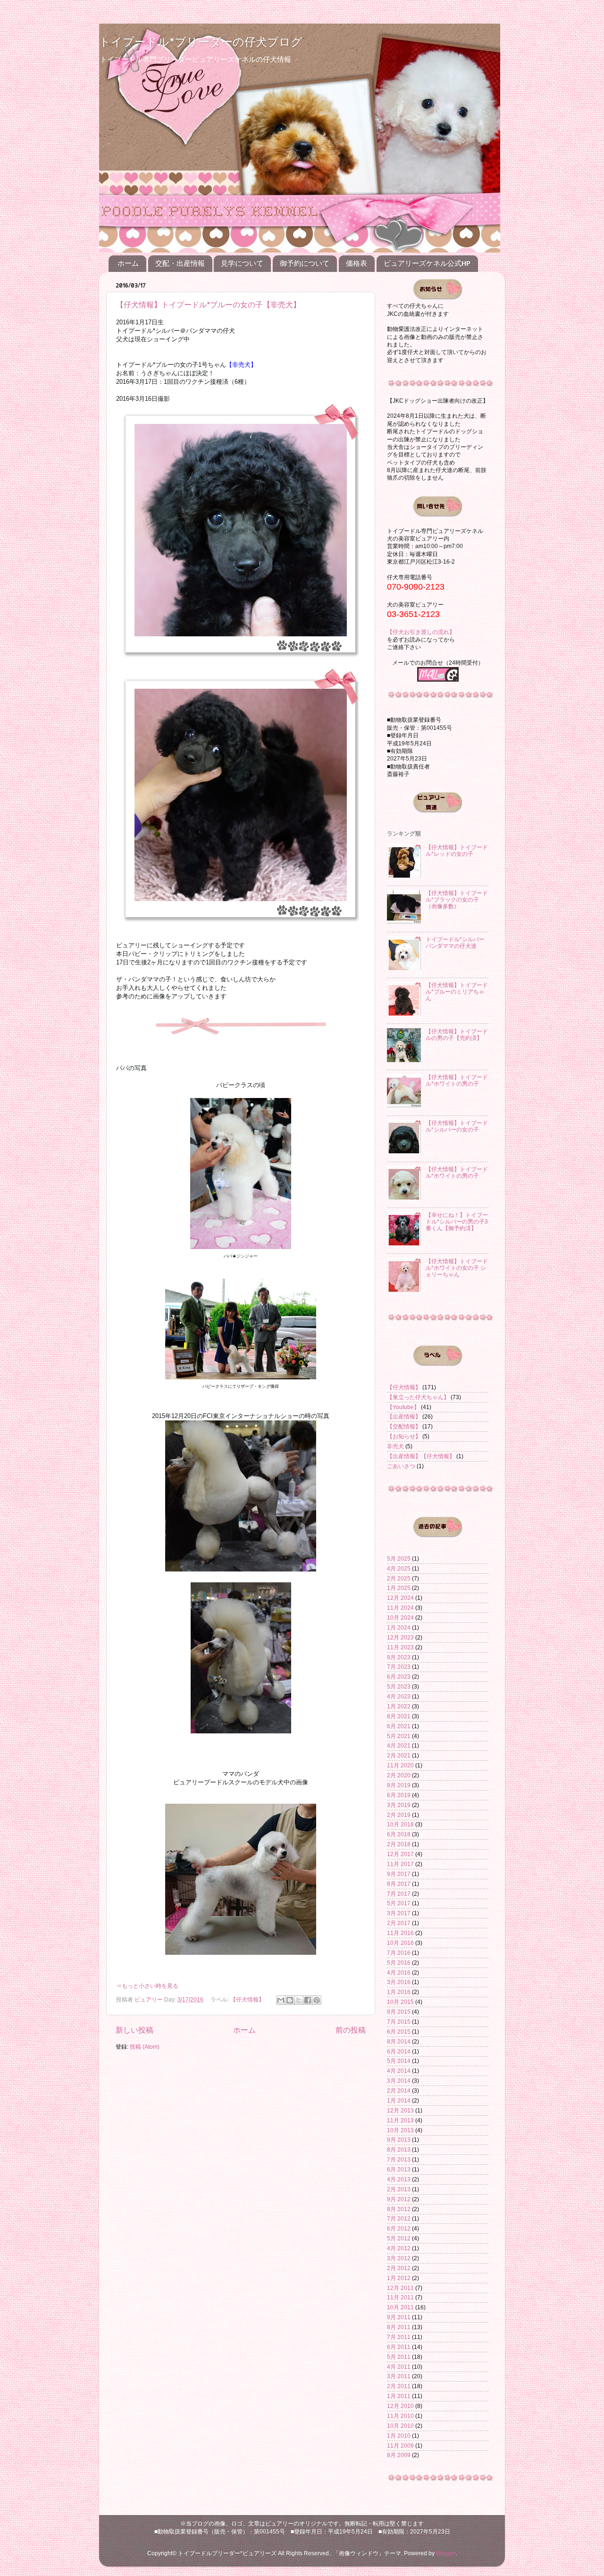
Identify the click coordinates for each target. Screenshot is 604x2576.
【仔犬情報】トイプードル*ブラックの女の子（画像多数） (457, 899)
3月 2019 (399, 1805)
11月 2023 (400, 1647)
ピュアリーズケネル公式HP (427, 263)
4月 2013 (399, 2179)
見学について (242, 263)
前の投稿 (351, 2030)
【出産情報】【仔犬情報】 (421, 1456)
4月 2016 (399, 1972)
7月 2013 (399, 2159)
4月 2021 (399, 1745)
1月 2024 (399, 1627)
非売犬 (395, 1446)
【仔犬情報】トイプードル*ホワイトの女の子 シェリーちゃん (457, 1268)
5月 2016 (399, 1963)
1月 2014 (399, 2100)
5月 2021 (399, 1736)
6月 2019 (399, 1795)
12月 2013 (400, 2110)
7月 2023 (399, 1667)
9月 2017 (399, 1874)
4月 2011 (399, 2367)
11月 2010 (400, 2416)
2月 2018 (399, 1844)
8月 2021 (399, 1716)
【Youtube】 (403, 1407)
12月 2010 (400, 2406)
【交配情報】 (404, 1426)
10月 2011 (400, 2307)
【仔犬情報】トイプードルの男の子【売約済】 (457, 1035)
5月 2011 (399, 2357)
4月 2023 (399, 1696)
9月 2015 (399, 2012)
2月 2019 (399, 1815)
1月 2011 (399, 2396)
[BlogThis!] (290, 2000)
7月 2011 (399, 2337)
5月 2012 (399, 2238)
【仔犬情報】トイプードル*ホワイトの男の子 (457, 1080)
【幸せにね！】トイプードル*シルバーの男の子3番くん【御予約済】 (457, 1221)
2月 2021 (399, 1755)
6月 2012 (399, 2228)
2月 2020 (399, 1775)
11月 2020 (400, 1765)
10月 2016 (400, 1943)
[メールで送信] (281, 2000)
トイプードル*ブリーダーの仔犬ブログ (201, 41)
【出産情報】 (404, 1416)
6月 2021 (399, 1726)
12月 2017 (400, 1854)
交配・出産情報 (180, 263)
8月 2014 (399, 2041)
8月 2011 (399, 2327)
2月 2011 (399, 2386)
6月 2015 (399, 2031)
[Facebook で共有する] (308, 2000)
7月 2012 (399, 2218)
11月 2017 (400, 1864)
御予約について (305, 263)
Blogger (446, 2553)
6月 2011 (399, 2347)
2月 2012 (399, 2268)
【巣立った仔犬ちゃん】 (418, 1397)
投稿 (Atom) (145, 2047)
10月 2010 (400, 2426)
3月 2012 (399, 2258)
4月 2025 (399, 1568)
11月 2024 (400, 1608)
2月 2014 (399, 2090)
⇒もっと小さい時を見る (147, 1986)
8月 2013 (399, 2149)
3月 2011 (399, 2376)
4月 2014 (399, 2071)
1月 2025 (399, 1588)
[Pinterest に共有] (317, 2000)
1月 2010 (399, 2436)
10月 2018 (400, 1824)
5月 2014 (399, 2061)
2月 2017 (399, 1923)
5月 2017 (399, 1903)
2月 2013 (399, 2189)
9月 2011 (399, 2317)
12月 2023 (400, 1637)
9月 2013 (399, 2140)
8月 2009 (399, 2455)
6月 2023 (399, 1677)
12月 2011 (400, 2288)
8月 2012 (399, 2209)
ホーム (128, 263)
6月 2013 (399, 2169)
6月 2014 (399, 2051)
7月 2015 (399, 2022)
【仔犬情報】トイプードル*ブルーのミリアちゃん (457, 992)
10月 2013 (400, 2130)
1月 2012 (399, 2278)
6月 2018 (399, 1834)
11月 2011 (400, 2297)
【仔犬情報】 (247, 1999)
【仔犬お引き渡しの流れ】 (421, 632)
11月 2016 (400, 1933)
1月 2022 (399, 1706)
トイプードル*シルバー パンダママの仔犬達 (458, 942)
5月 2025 (399, 1558)
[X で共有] (299, 2000)
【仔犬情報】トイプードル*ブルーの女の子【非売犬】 (208, 304)
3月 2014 (399, 2081)
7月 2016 (399, 1953)
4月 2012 (399, 2248)
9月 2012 (399, 2199)
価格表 (357, 263)
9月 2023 (399, 1657)
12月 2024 (400, 1598)
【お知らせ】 (404, 1436)
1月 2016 (399, 1992)
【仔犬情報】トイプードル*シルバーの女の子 (457, 1126)
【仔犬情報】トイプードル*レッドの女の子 (457, 850)
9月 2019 (399, 1785)
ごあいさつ (401, 1466)
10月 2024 (400, 1617)
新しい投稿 (134, 2030)
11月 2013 (400, 2120)
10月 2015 (400, 2002)
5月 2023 (399, 1686)
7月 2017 (399, 1894)
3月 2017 (399, 1913)
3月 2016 (399, 1982)
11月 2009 (400, 2445)
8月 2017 (399, 1884)
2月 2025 (399, 1578)
